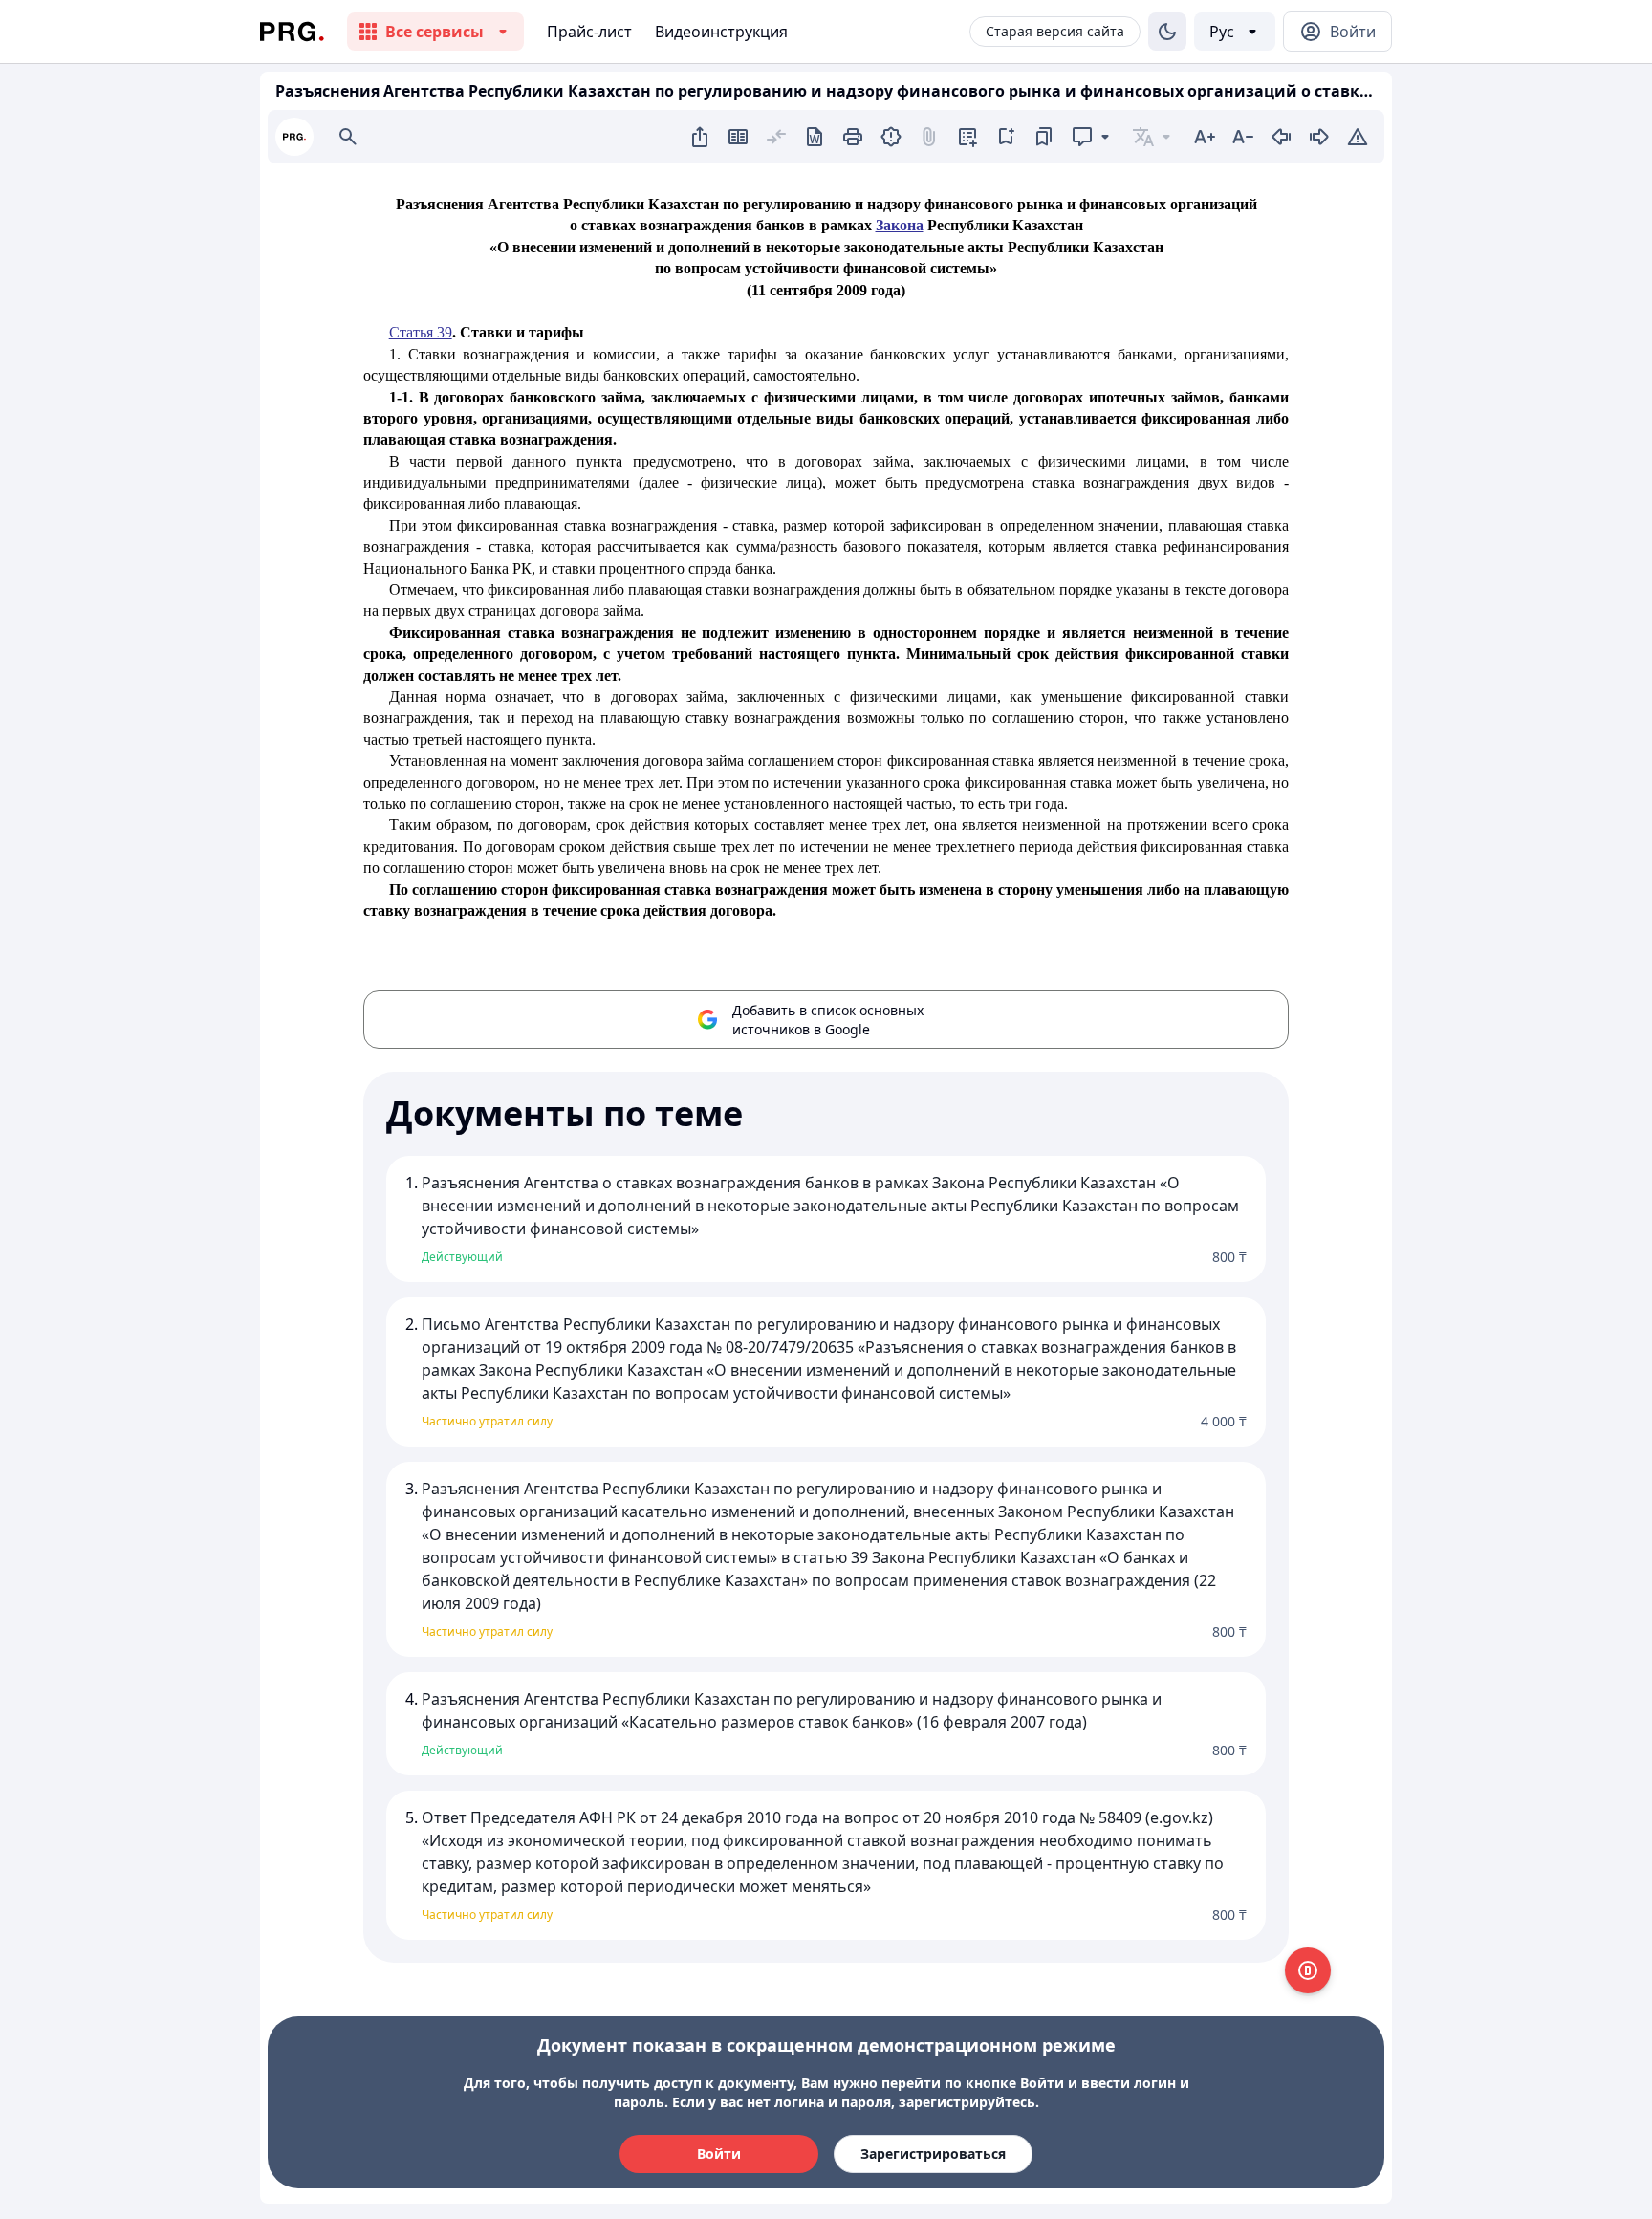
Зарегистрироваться (933, 2154)
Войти (719, 2154)
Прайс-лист (589, 32)
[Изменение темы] (1167, 32)
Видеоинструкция (721, 32)
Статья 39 (421, 332)
